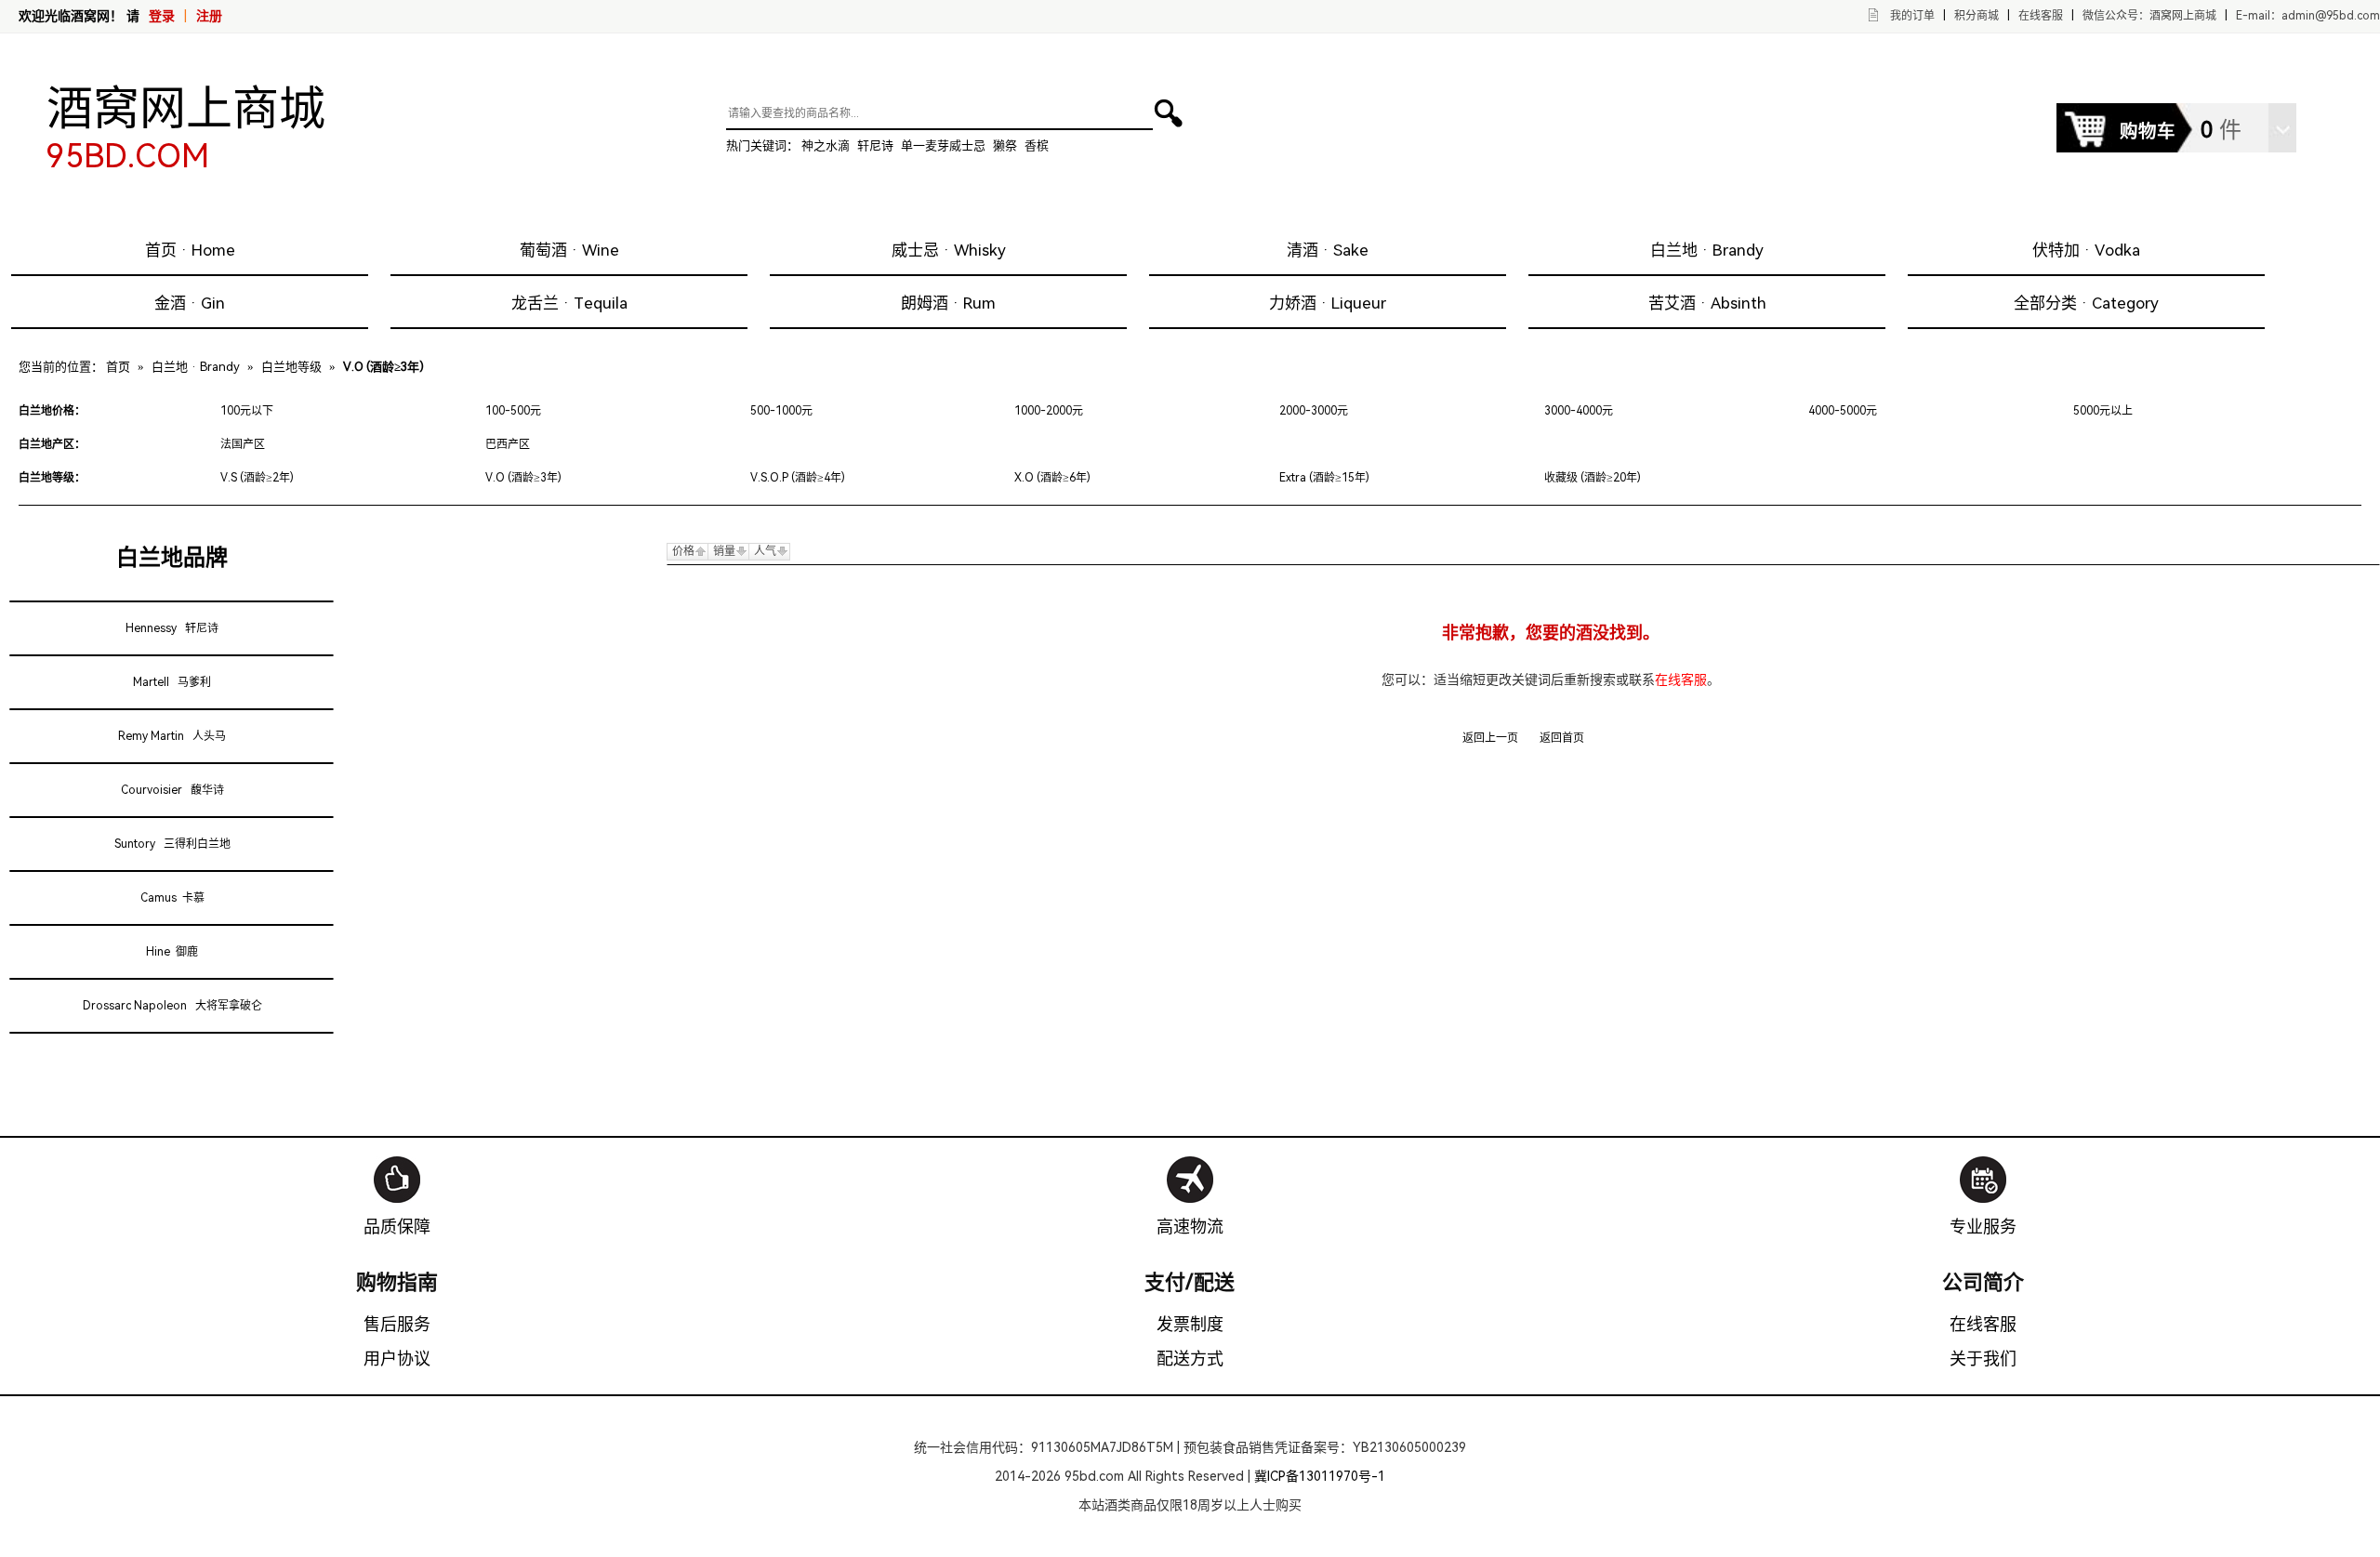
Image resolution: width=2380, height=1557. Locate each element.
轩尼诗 (875, 145)
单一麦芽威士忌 (943, 145)
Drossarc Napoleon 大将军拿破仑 (172, 1006)
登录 (162, 16)
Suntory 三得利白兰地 (172, 844)
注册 (209, 16)
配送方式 (1190, 1359)
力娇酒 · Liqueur (1328, 303)
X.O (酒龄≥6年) (1052, 478)
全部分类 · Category (2086, 303)
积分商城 (1977, 16)
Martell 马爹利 (172, 682)
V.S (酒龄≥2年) (257, 478)
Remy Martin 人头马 (172, 736)
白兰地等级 (291, 367)
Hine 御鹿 (172, 952)
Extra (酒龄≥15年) (1324, 478)
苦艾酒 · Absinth (1707, 303)
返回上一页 (1490, 738)
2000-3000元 (1314, 411)
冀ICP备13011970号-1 (1320, 1476)
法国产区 (243, 444)
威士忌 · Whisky (949, 250)
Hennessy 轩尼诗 (172, 628)
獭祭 (1005, 145)
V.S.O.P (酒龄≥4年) (798, 478)
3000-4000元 (1579, 411)
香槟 (1037, 145)
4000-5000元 (1843, 411)
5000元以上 (2103, 411)
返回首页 (1562, 738)
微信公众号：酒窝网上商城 (2149, 16)
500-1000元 (781, 411)
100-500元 (513, 411)
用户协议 (397, 1359)
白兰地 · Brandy (1707, 250)
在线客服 (2041, 16)
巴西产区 (508, 444)
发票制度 (1190, 1324)
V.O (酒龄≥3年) (523, 478)
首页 (118, 367)
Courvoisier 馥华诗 (172, 790)
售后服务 (397, 1324)
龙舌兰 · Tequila (569, 303)
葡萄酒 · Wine (569, 250)
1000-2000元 (1049, 411)
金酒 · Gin (190, 303)
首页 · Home (190, 250)
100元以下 (247, 411)
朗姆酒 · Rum (948, 303)
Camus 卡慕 (172, 898)
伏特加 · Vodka (2086, 250)
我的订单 (1912, 16)
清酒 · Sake (1328, 250)
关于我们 (1983, 1359)
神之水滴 (826, 145)
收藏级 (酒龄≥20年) (1593, 478)
